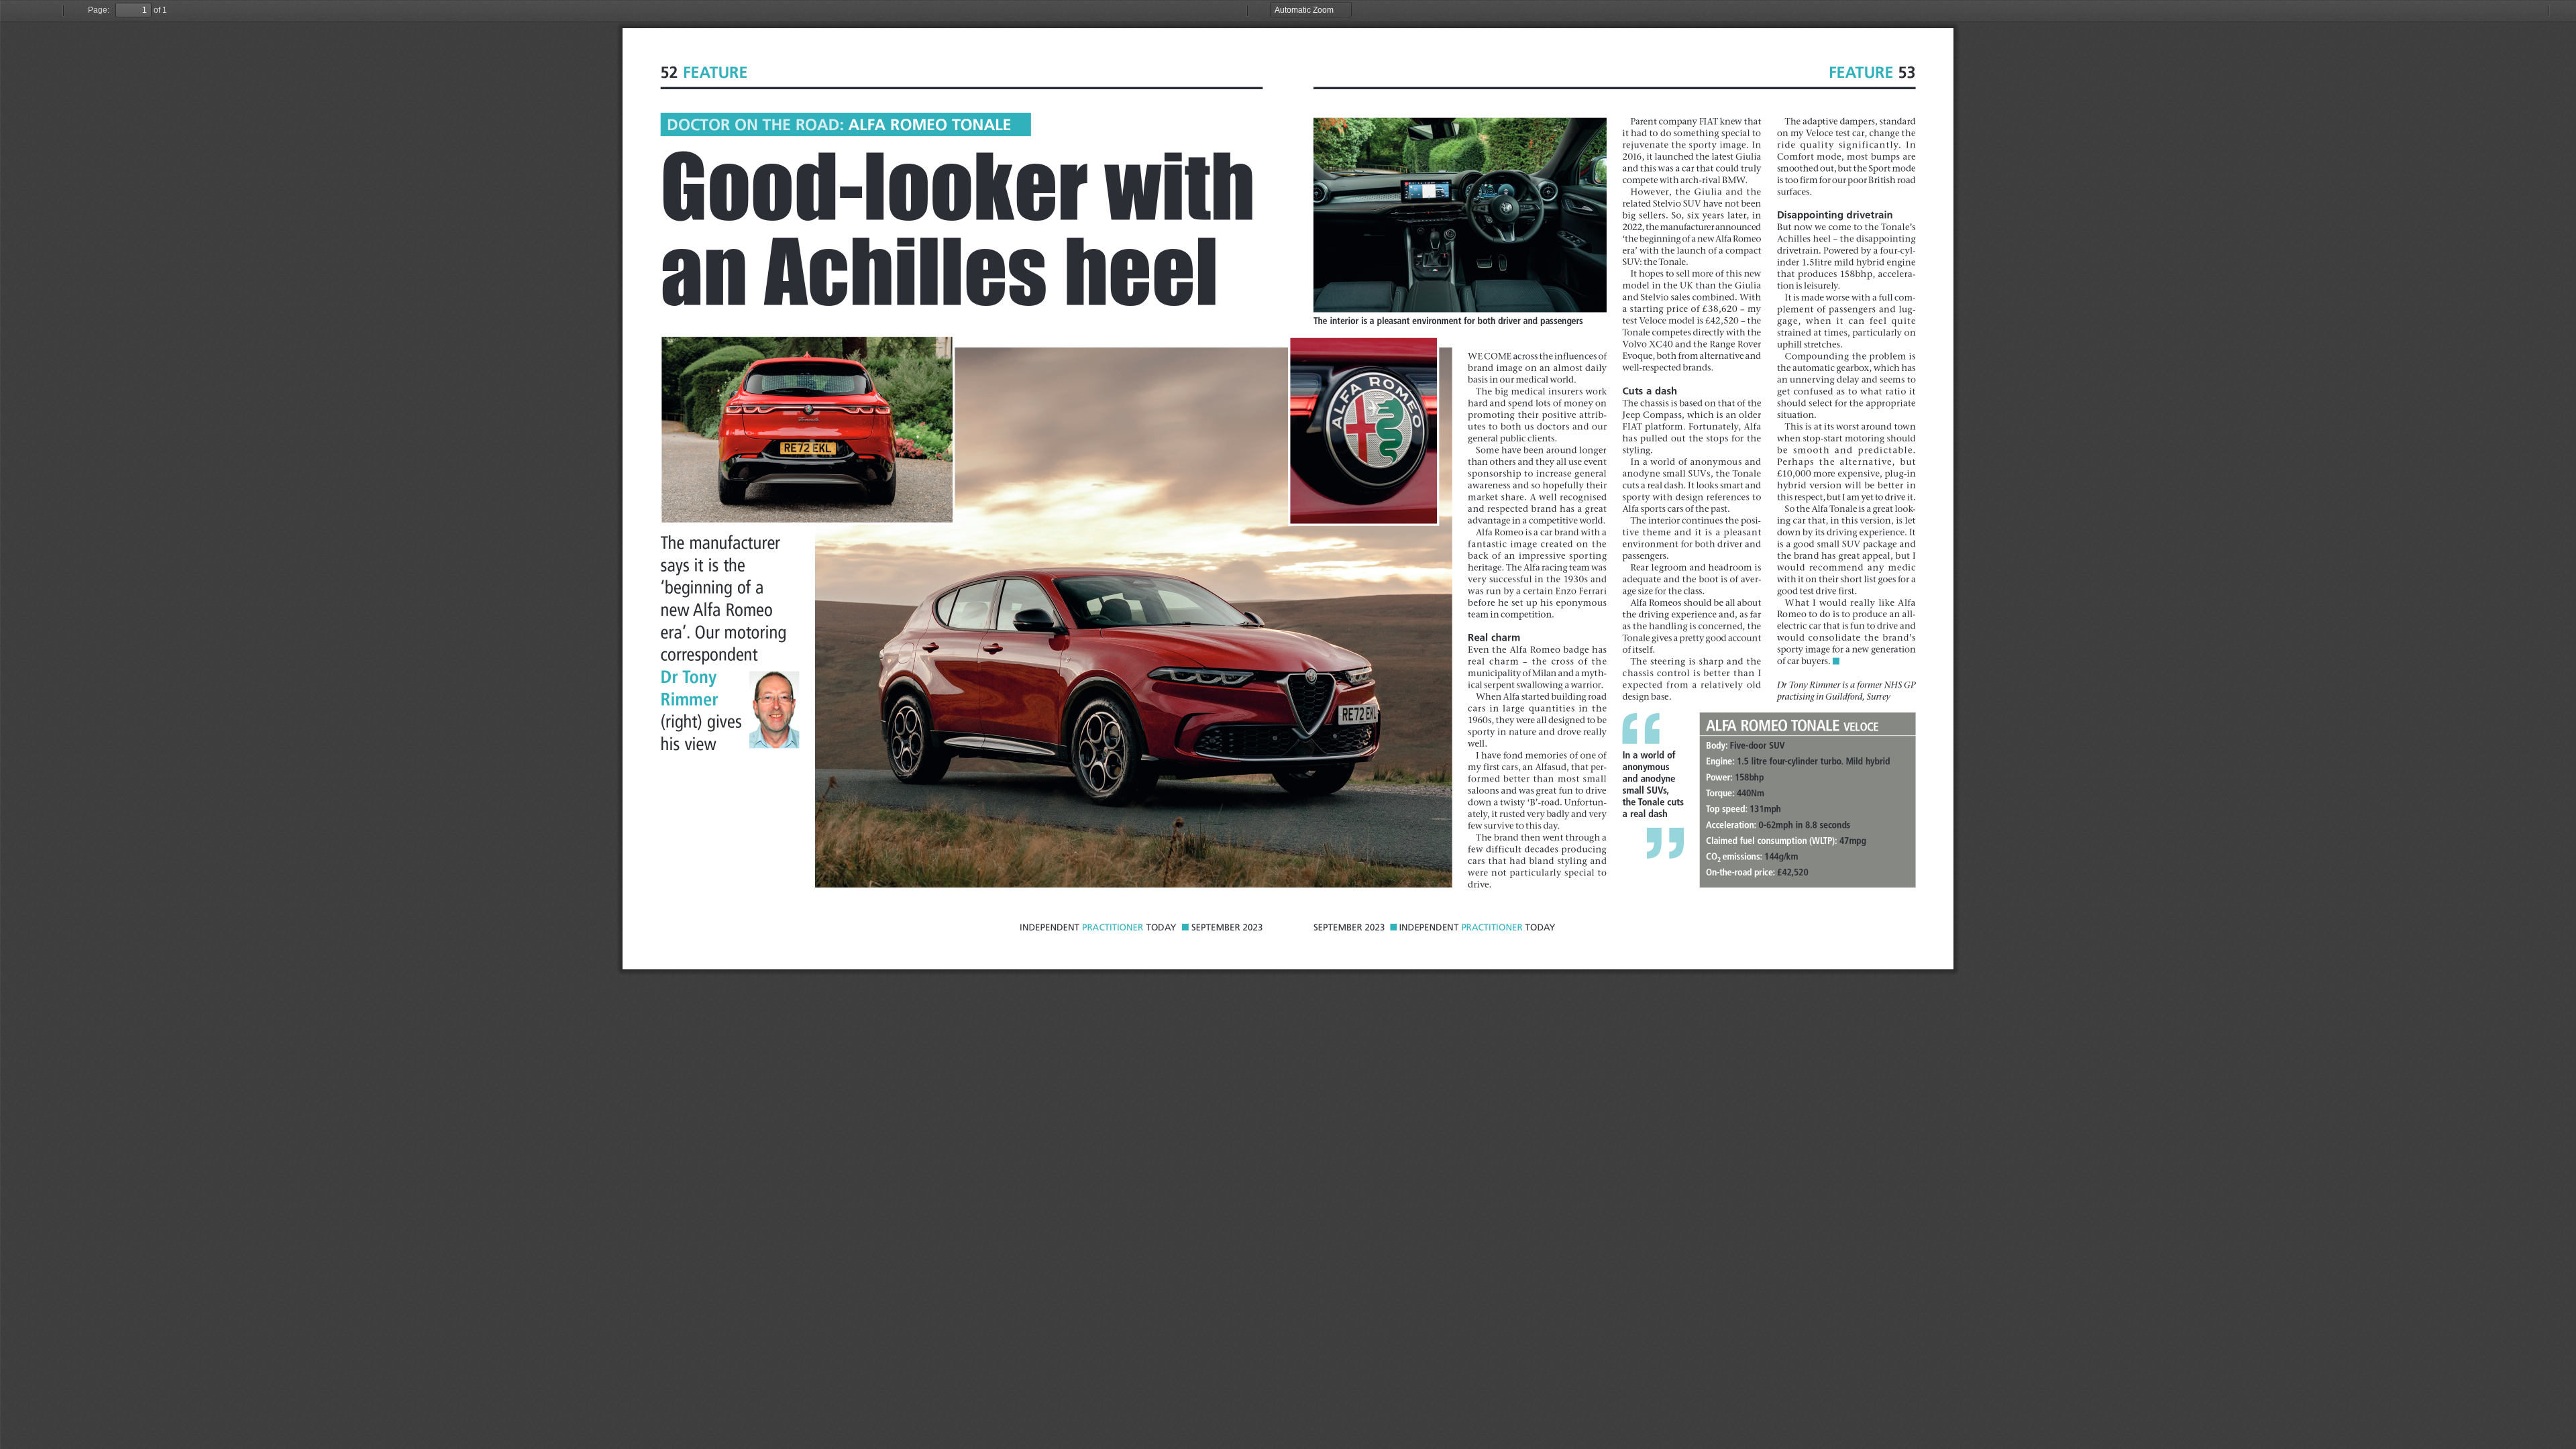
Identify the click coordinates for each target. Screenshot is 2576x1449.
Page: (99, 10)
